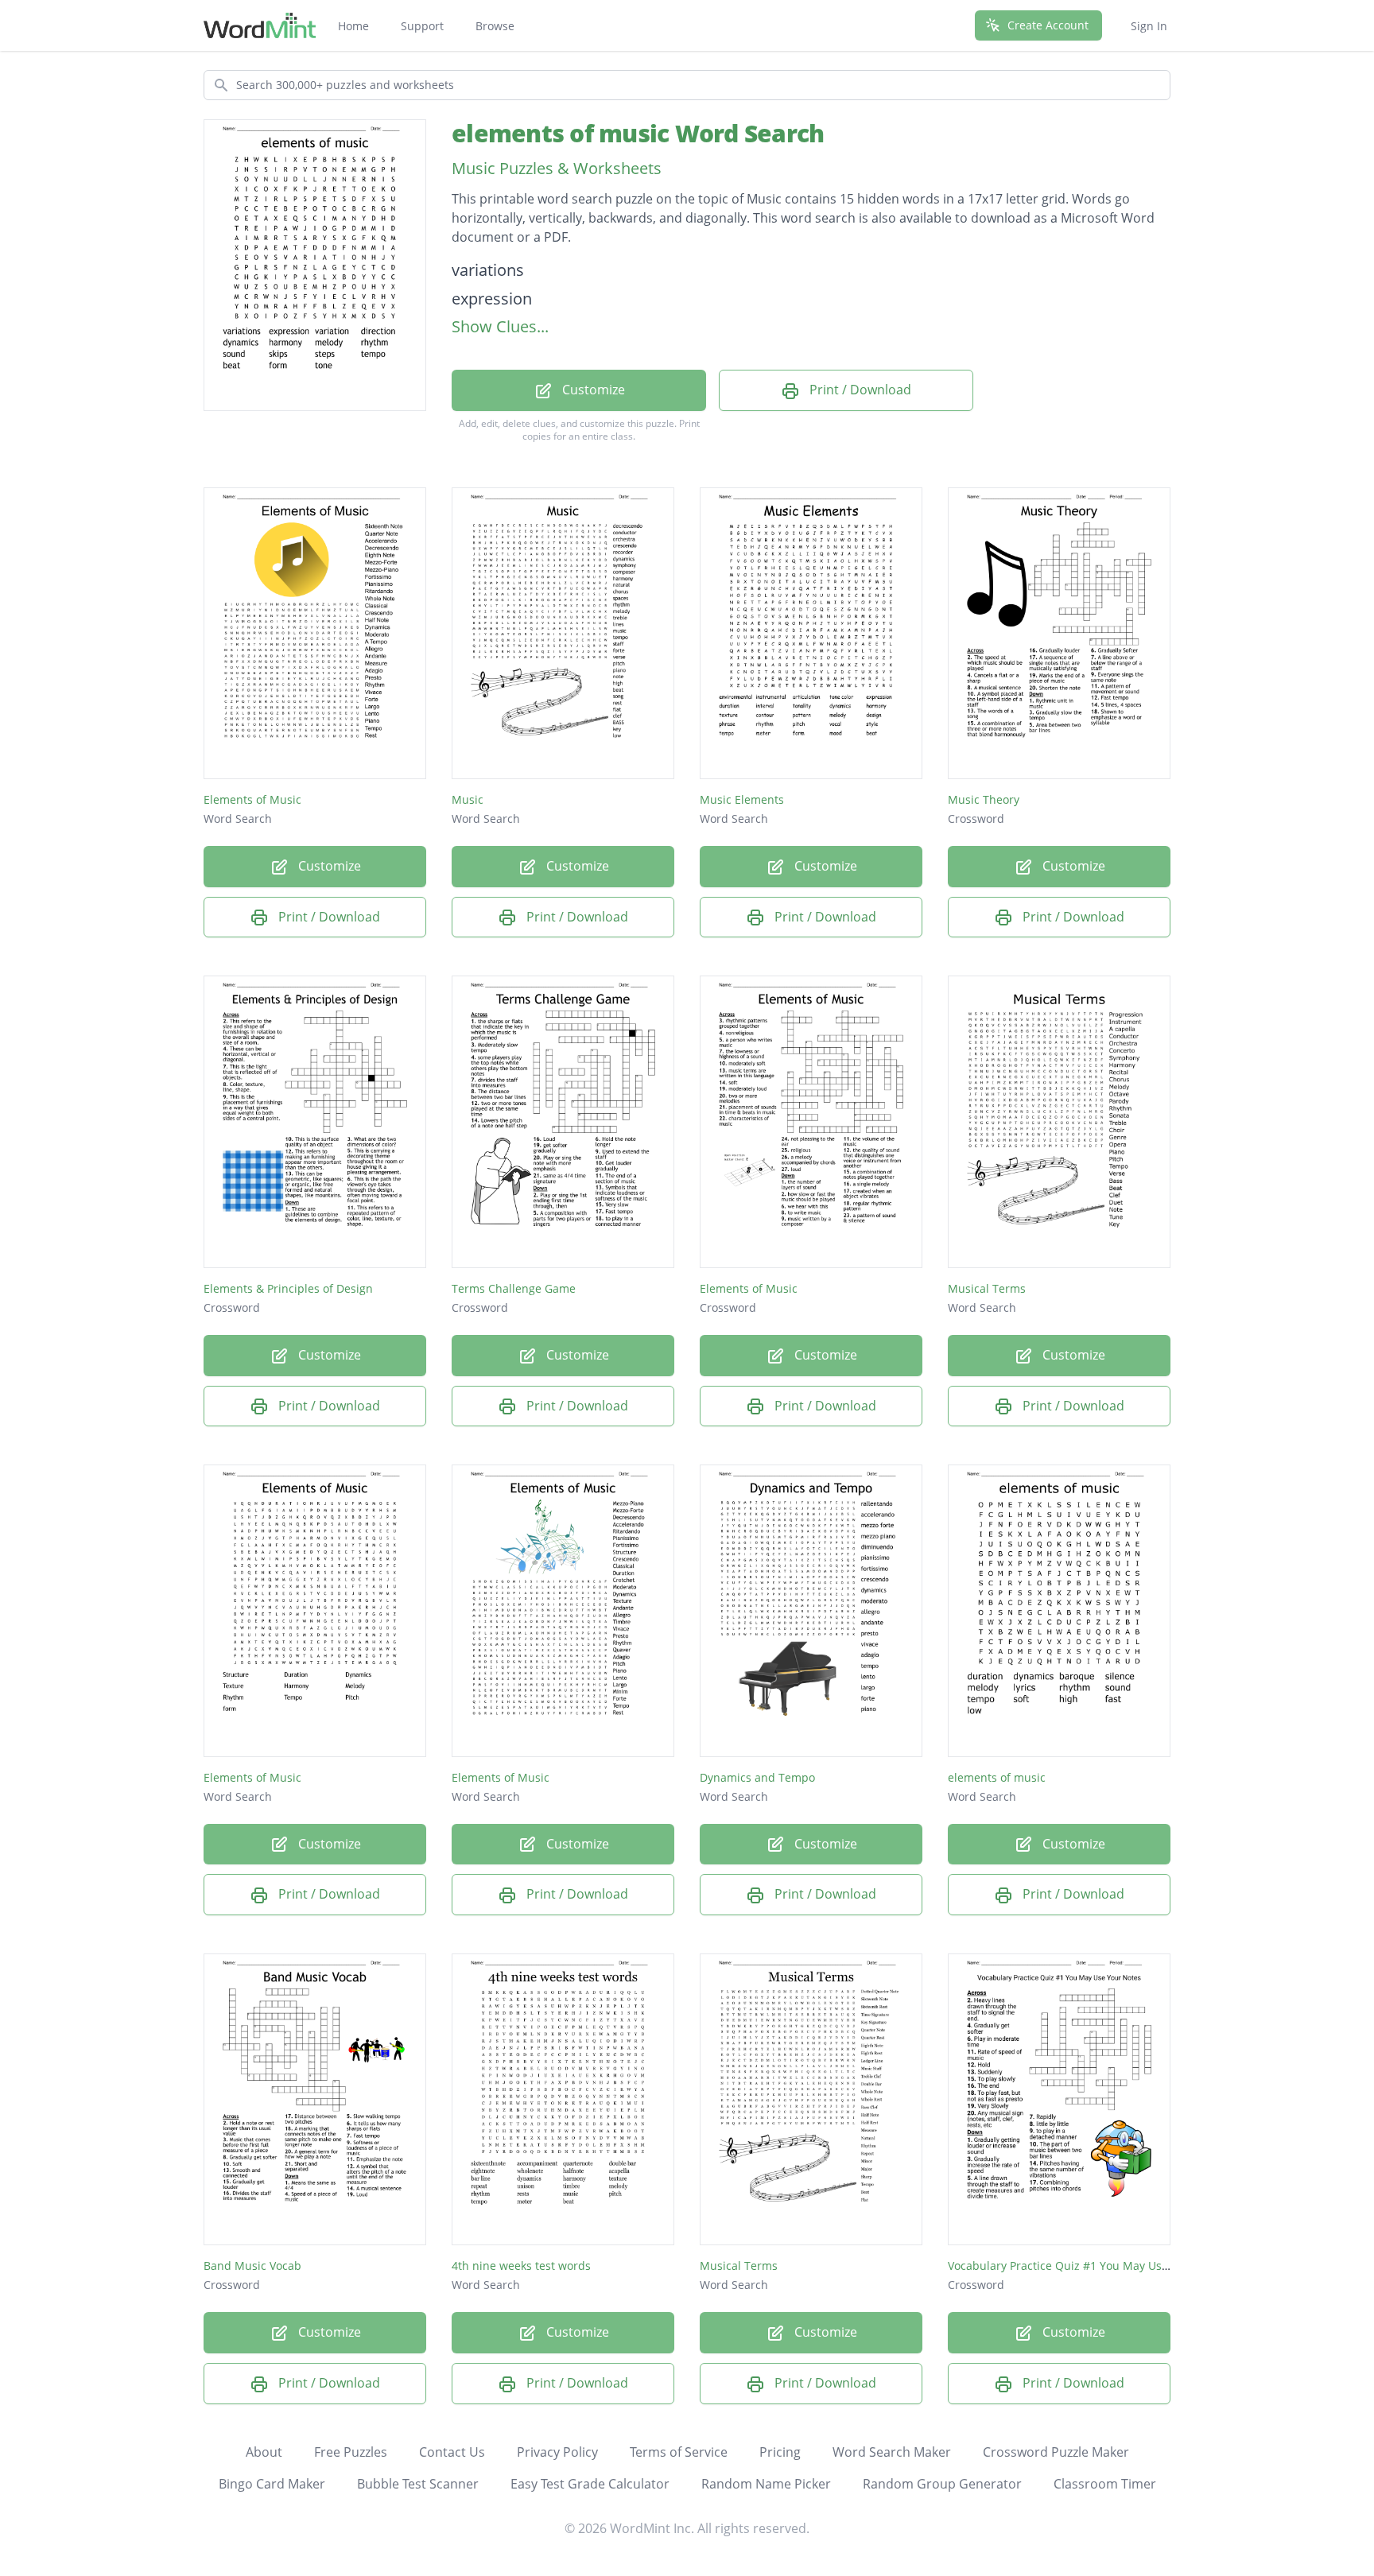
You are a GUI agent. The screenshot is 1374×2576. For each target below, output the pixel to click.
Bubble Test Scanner (418, 2484)
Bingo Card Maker (272, 2484)
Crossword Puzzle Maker (1056, 2452)
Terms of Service (679, 2452)
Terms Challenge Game (514, 1288)
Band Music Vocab (252, 2266)
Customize (592, 390)
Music (468, 799)
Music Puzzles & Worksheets (557, 168)
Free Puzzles (351, 2452)
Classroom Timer (1105, 2484)
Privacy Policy (557, 2452)
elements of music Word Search (638, 133)
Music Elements (742, 799)
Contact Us (452, 2452)
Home (353, 26)
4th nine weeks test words (521, 2266)
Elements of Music (252, 799)
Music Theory (984, 799)
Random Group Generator (942, 2484)
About (264, 2452)
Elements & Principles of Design (288, 1288)
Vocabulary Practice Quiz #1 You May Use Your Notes (1089, 2266)
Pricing (780, 2452)
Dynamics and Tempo (757, 1777)
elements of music (997, 1777)
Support (422, 26)
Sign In (1149, 26)
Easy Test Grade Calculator (590, 2484)
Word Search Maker (892, 2452)
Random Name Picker (766, 2484)
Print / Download (859, 390)
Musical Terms (987, 1288)
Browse (495, 26)
